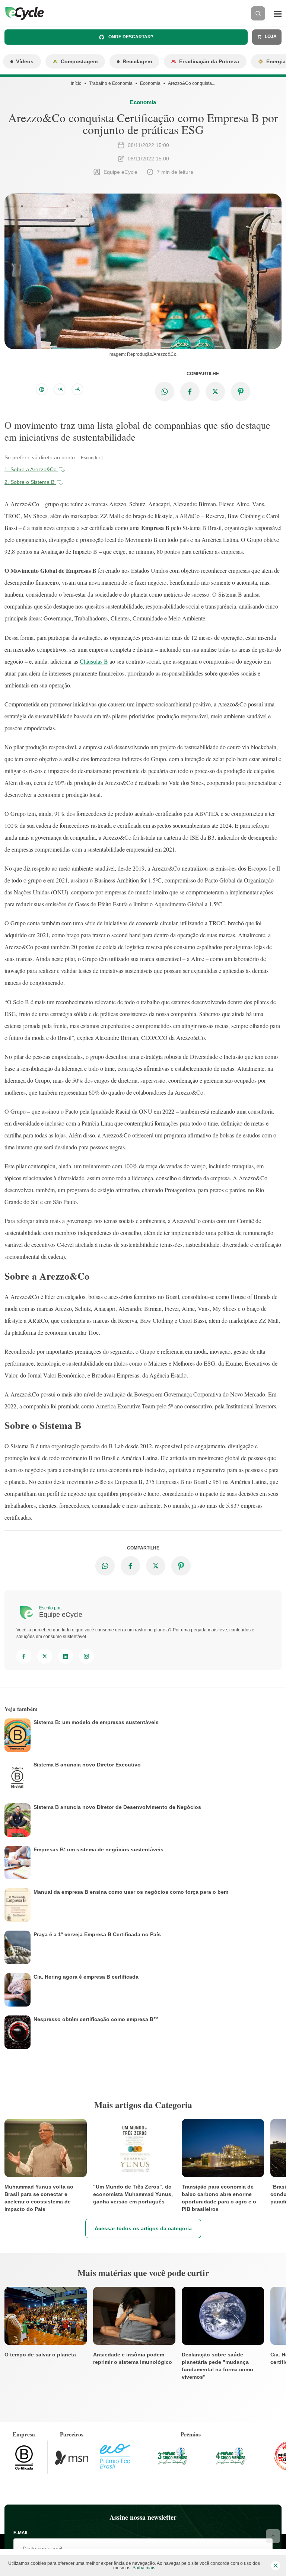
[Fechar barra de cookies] (276, 2566)
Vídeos (25, 61)
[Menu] (278, 13)
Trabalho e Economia (111, 83)
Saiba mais (144, 2568)
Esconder (90, 458)
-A (77, 389)
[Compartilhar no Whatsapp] (165, 392)
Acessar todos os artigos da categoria (143, 2228)
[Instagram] (86, 1656)
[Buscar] (258, 13)
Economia (150, 83)
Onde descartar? (130, 37)
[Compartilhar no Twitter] (215, 392)
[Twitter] (45, 1656)
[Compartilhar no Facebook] (190, 392)
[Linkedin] (66, 1656)
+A (60, 389)
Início (76, 83)
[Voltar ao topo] (273, 2536)
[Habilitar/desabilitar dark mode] (42, 389)
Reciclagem (137, 61)
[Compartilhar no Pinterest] (241, 392)
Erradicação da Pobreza (209, 61)
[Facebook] (24, 1656)
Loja (270, 36)
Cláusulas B (94, 661)
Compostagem (79, 61)
